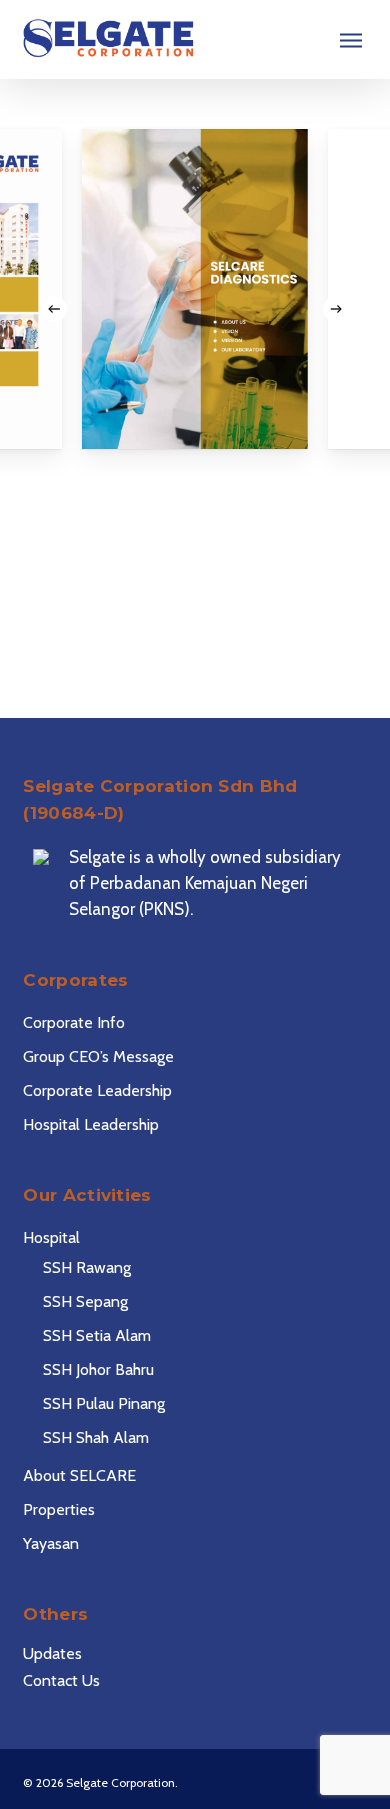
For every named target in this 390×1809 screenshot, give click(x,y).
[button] (351, 39)
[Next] (336, 309)
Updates (52, 1653)
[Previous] (54, 309)
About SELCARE (79, 1475)
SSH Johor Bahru (98, 1369)
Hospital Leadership (91, 1124)
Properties (59, 1509)
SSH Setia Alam (97, 1335)
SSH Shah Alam (96, 1437)
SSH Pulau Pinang (104, 1403)
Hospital (51, 1237)
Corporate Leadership (97, 1090)
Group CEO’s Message (98, 1056)
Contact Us (61, 1680)
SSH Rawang (87, 1267)
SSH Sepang (85, 1301)
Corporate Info (74, 1022)
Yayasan (51, 1543)
